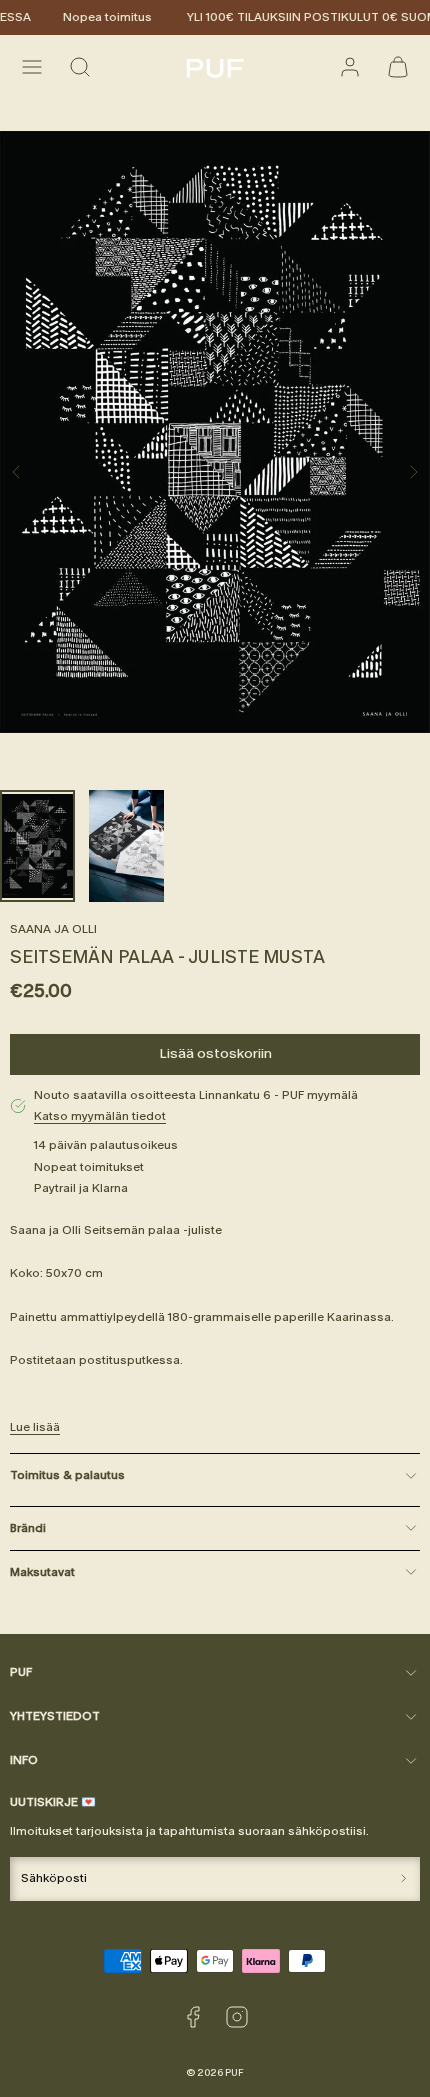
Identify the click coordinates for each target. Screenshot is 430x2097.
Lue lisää (35, 1427)
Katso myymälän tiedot (100, 1116)
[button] (32, 67)
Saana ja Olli (53, 929)
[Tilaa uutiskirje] (403, 1879)
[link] (350, 67)
